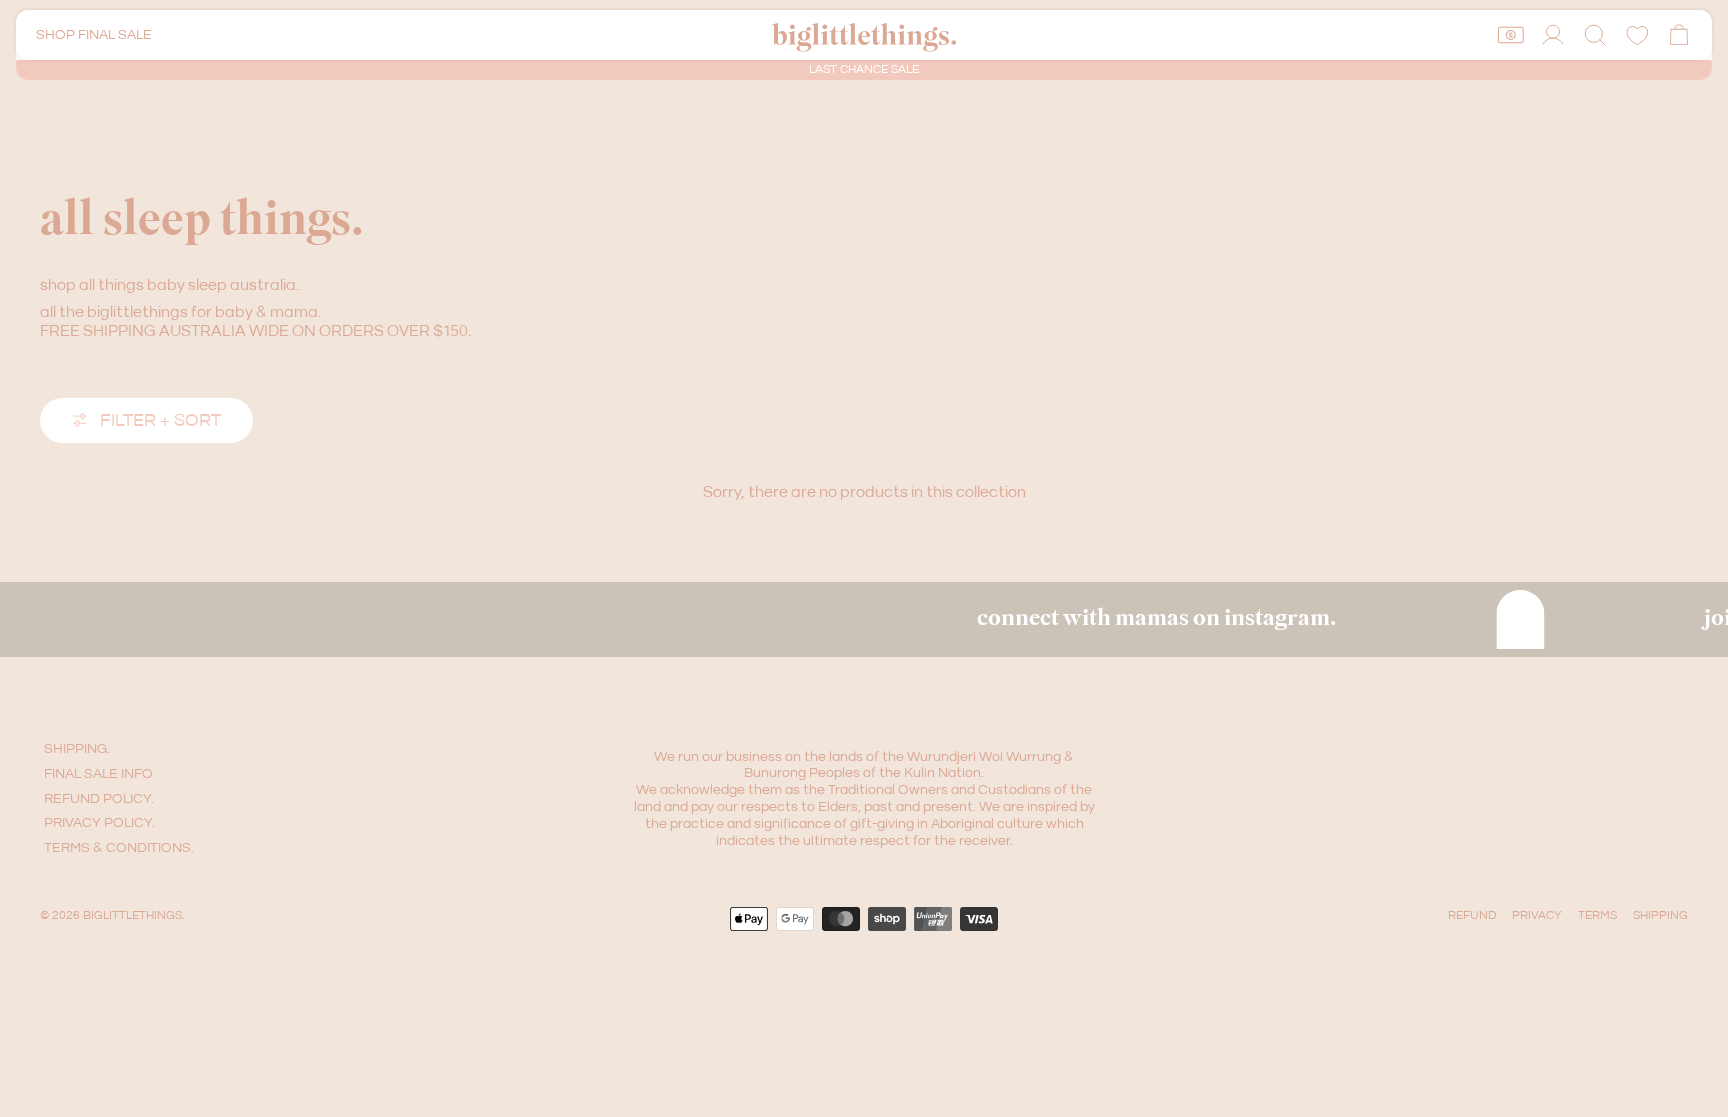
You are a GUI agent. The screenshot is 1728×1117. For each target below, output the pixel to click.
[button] (1595, 35)
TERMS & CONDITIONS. (119, 848)
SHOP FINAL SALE (94, 35)
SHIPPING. (77, 749)
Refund (1472, 915)
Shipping (1660, 915)
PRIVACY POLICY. (99, 823)
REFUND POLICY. (99, 799)
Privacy (1537, 915)
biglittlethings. (133, 915)
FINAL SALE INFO (98, 774)
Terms (1597, 915)
